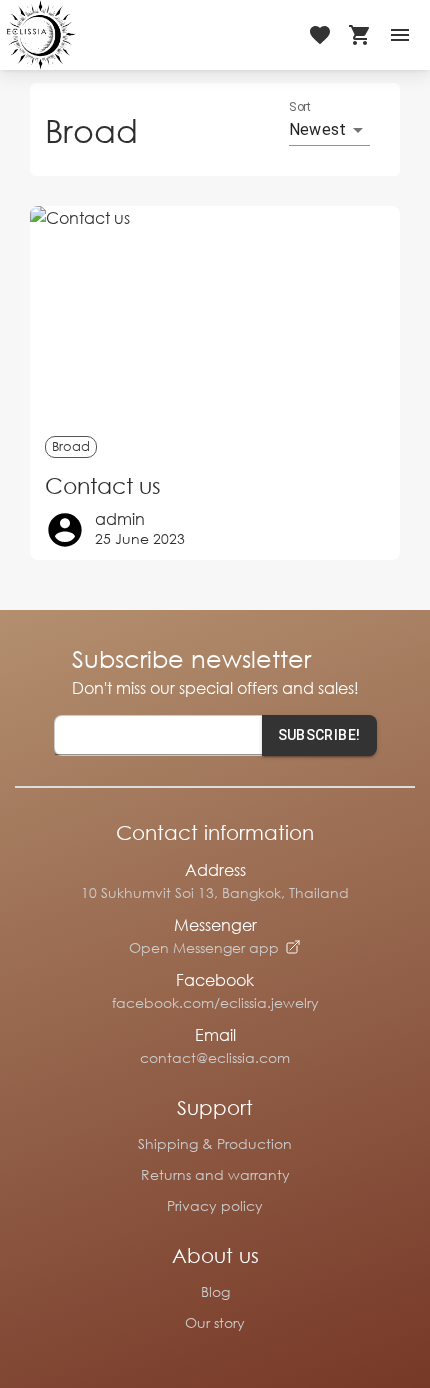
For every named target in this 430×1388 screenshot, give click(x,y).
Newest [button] (317, 129)
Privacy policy (215, 1205)
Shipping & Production (215, 1143)
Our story (215, 1322)
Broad (71, 446)
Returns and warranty (215, 1174)
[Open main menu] (400, 35)
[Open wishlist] (320, 35)
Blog (215, 1291)
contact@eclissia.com (215, 1057)
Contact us (103, 485)
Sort (301, 107)
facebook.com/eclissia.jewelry (215, 1002)
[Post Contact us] (215, 316)
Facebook (215, 979)
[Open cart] (360, 35)
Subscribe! (319, 735)
